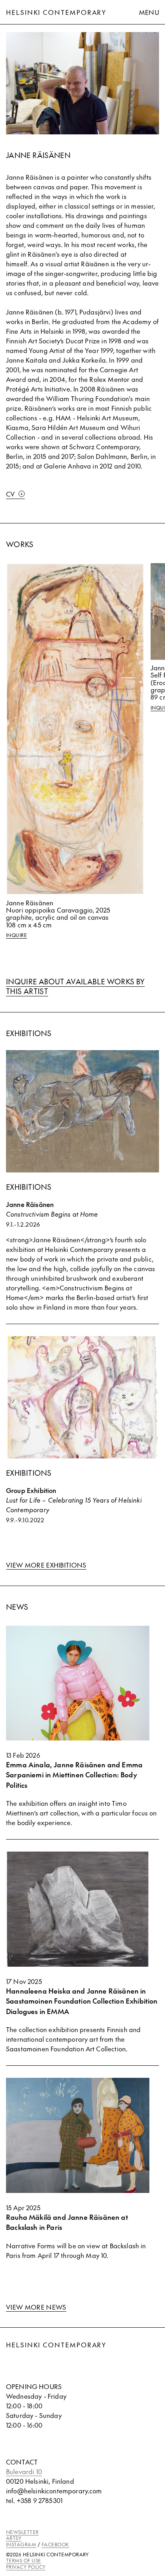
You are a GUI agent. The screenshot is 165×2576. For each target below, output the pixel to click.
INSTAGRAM (21, 2544)
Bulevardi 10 (24, 2471)
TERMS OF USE (24, 2560)
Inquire (16, 935)
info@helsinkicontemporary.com (54, 2491)
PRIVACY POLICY (26, 2567)
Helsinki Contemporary (56, 12)
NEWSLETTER (22, 2532)
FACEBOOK (55, 2544)
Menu (149, 12)
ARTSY (14, 2538)
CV (11, 494)
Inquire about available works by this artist (75, 986)
